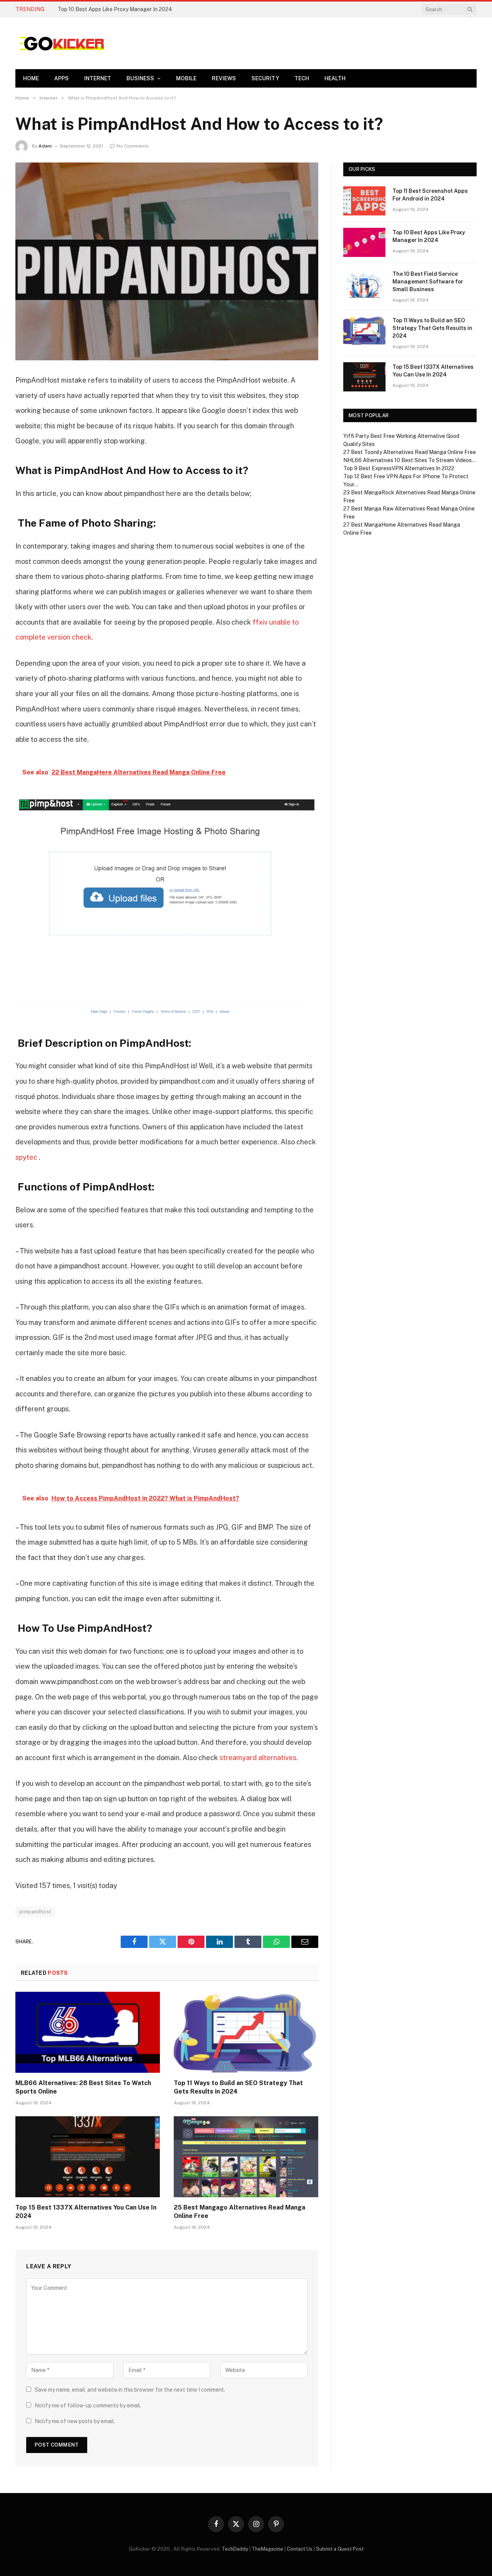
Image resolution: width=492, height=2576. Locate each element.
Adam (45, 146)
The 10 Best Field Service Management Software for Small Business (428, 282)
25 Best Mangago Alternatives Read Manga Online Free (239, 2212)
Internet (98, 78)
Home (31, 78)
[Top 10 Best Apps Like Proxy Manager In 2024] (364, 242)
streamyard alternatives (258, 1758)
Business (140, 78)
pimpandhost (35, 1912)
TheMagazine (268, 2549)
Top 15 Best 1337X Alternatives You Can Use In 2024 (86, 2212)
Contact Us (300, 2549)
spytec (26, 1157)
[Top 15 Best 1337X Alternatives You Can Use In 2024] (88, 2157)
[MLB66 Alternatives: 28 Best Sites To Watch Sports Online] (88, 2032)
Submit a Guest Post (340, 2549)
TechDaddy (235, 2549)
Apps (61, 78)
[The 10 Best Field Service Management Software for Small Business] (364, 284)
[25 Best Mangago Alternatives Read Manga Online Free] (246, 2157)
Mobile (186, 78)
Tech (302, 78)
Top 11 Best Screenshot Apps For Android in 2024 (430, 195)
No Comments (133, 146)
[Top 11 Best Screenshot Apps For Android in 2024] (364, 201)
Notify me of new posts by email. (75, 2421)
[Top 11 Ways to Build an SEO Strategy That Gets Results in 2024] (246, 2032)
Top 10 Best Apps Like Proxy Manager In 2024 (115, 9)
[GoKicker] (61, 43)
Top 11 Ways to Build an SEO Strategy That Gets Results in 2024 (238, 2087)
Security (265, 78)
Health (335, 78)
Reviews (224, 78)
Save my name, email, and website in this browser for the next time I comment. (130, 2390)
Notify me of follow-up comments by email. (88, 2405)
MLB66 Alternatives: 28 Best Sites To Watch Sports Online (83, 2087)
